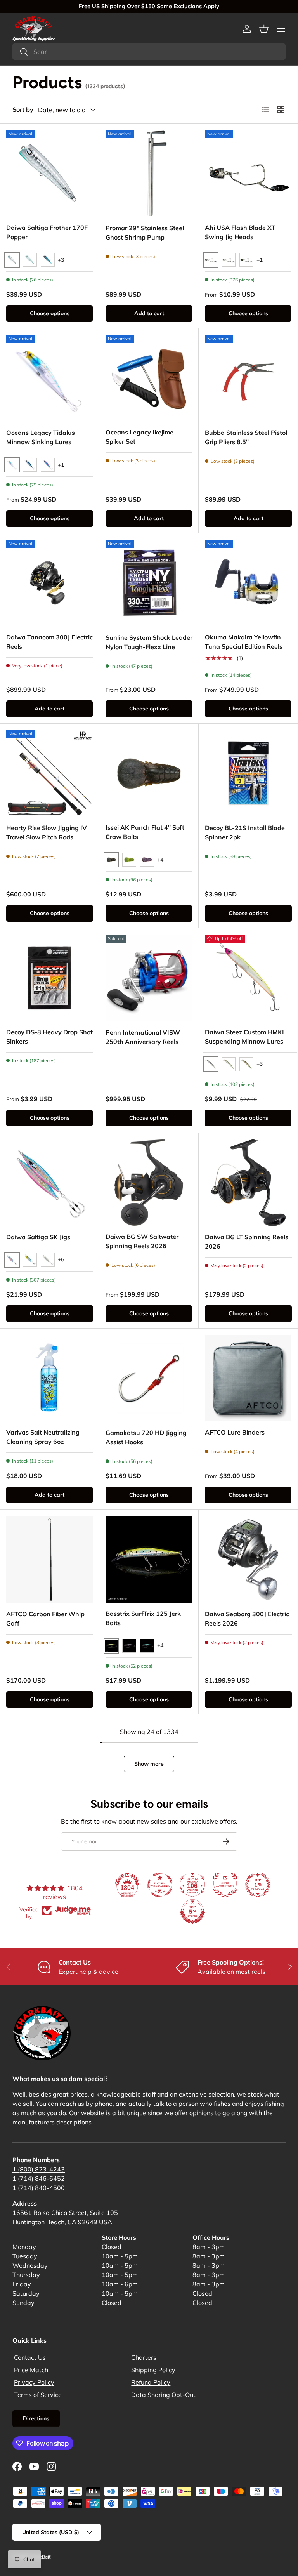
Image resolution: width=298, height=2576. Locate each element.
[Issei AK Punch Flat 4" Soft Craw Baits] (149, 773)
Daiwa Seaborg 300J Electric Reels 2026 (247, 1619)
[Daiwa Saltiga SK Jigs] (50, 1183)
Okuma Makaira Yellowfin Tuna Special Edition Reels (244, 642)
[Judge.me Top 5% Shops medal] (192, 1912)
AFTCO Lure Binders (235, 1432)
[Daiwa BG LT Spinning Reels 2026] (248, 1183)
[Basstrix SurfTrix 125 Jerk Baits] (149, 1559)
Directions (36, 2418)
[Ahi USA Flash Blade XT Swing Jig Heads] (248, 173)
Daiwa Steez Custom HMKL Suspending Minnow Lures (245, 1037)
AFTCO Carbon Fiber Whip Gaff (45, 1619)
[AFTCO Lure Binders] (248, 1378)
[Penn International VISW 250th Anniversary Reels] (149, 978)
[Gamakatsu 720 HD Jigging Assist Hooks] (149, 1378)
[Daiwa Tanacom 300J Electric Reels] (49, 583)
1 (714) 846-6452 (39, 2178)
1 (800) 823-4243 (39, 2169)
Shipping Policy (153, 2370)
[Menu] (281, 29)
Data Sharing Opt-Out (163, 2395)
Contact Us (30, 2357)
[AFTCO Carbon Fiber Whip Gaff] (50, 1560)
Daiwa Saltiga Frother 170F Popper (47, 232)
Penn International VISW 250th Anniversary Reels (143, 1037)
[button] (264, 29)
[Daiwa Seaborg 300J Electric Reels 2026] (248, 1560)
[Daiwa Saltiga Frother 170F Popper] (49, 173)
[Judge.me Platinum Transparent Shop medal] (160, 1885)
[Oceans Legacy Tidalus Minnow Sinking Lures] (50, 378)
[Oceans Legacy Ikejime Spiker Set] (149, 378)
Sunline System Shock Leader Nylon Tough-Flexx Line (149, 642)
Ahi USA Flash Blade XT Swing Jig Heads (240, 232)
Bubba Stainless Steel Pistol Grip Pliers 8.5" (246, 437)
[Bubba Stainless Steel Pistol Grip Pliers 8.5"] (248, 378)
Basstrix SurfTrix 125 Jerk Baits (143, 1618)
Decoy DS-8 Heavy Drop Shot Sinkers (49, 1037)
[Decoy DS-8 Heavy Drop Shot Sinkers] (49, 978)
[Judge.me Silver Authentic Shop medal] (225, 1885)
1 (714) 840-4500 (39, 2188)
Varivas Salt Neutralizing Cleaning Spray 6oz (43, 1437)
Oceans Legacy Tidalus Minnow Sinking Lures (41, 437)
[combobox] (149, 52)
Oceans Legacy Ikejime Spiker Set (139, 437)
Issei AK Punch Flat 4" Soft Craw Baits (145, 832)
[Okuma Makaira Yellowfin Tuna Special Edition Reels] (248, 583)
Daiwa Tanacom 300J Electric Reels (49, 642)
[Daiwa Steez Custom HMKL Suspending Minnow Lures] (248, 978)
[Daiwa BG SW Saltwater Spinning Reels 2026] (149, 1182)
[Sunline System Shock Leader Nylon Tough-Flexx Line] (149, 583)
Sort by (23, 109)
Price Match (31, 2370)
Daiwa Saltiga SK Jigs (38, 1237)
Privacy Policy (34, 2382)
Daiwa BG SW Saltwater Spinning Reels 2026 (142, 1241)
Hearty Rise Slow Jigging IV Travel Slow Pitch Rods (47, 832)
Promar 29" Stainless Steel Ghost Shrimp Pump (145, 233)
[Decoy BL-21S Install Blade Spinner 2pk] (248, 773)
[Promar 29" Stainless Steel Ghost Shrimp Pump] (149, 174)
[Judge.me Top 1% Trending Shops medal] (258, 1885)
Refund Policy (151, 2382)
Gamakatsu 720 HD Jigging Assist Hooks (146, 1437)
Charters (144, 2357)
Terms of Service (38, 2395)
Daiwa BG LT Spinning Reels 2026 (247, 1242)
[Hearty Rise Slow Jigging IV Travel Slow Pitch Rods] (50, 773)
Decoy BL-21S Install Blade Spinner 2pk (245, 832)
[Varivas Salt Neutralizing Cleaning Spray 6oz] (49, 1378)
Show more (149, 1764)
